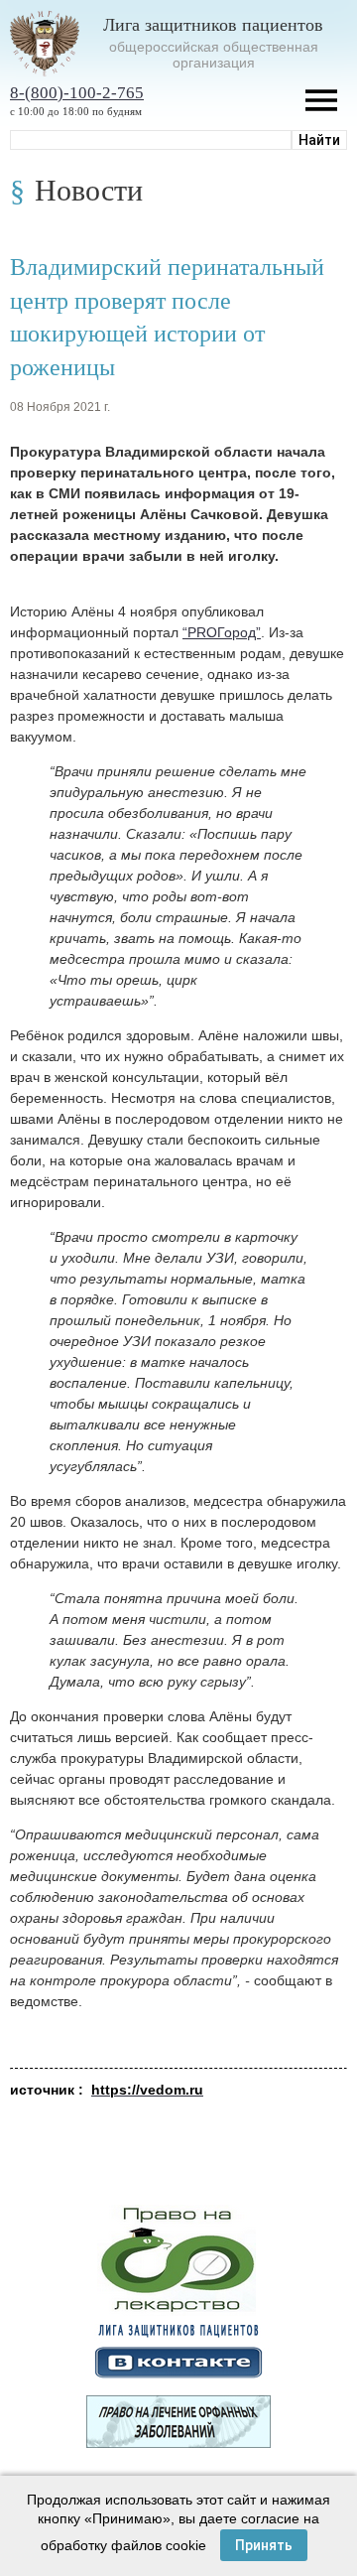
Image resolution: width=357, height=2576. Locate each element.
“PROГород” (222, 632)
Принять (264, 2545)
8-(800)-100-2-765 (77, 93)
